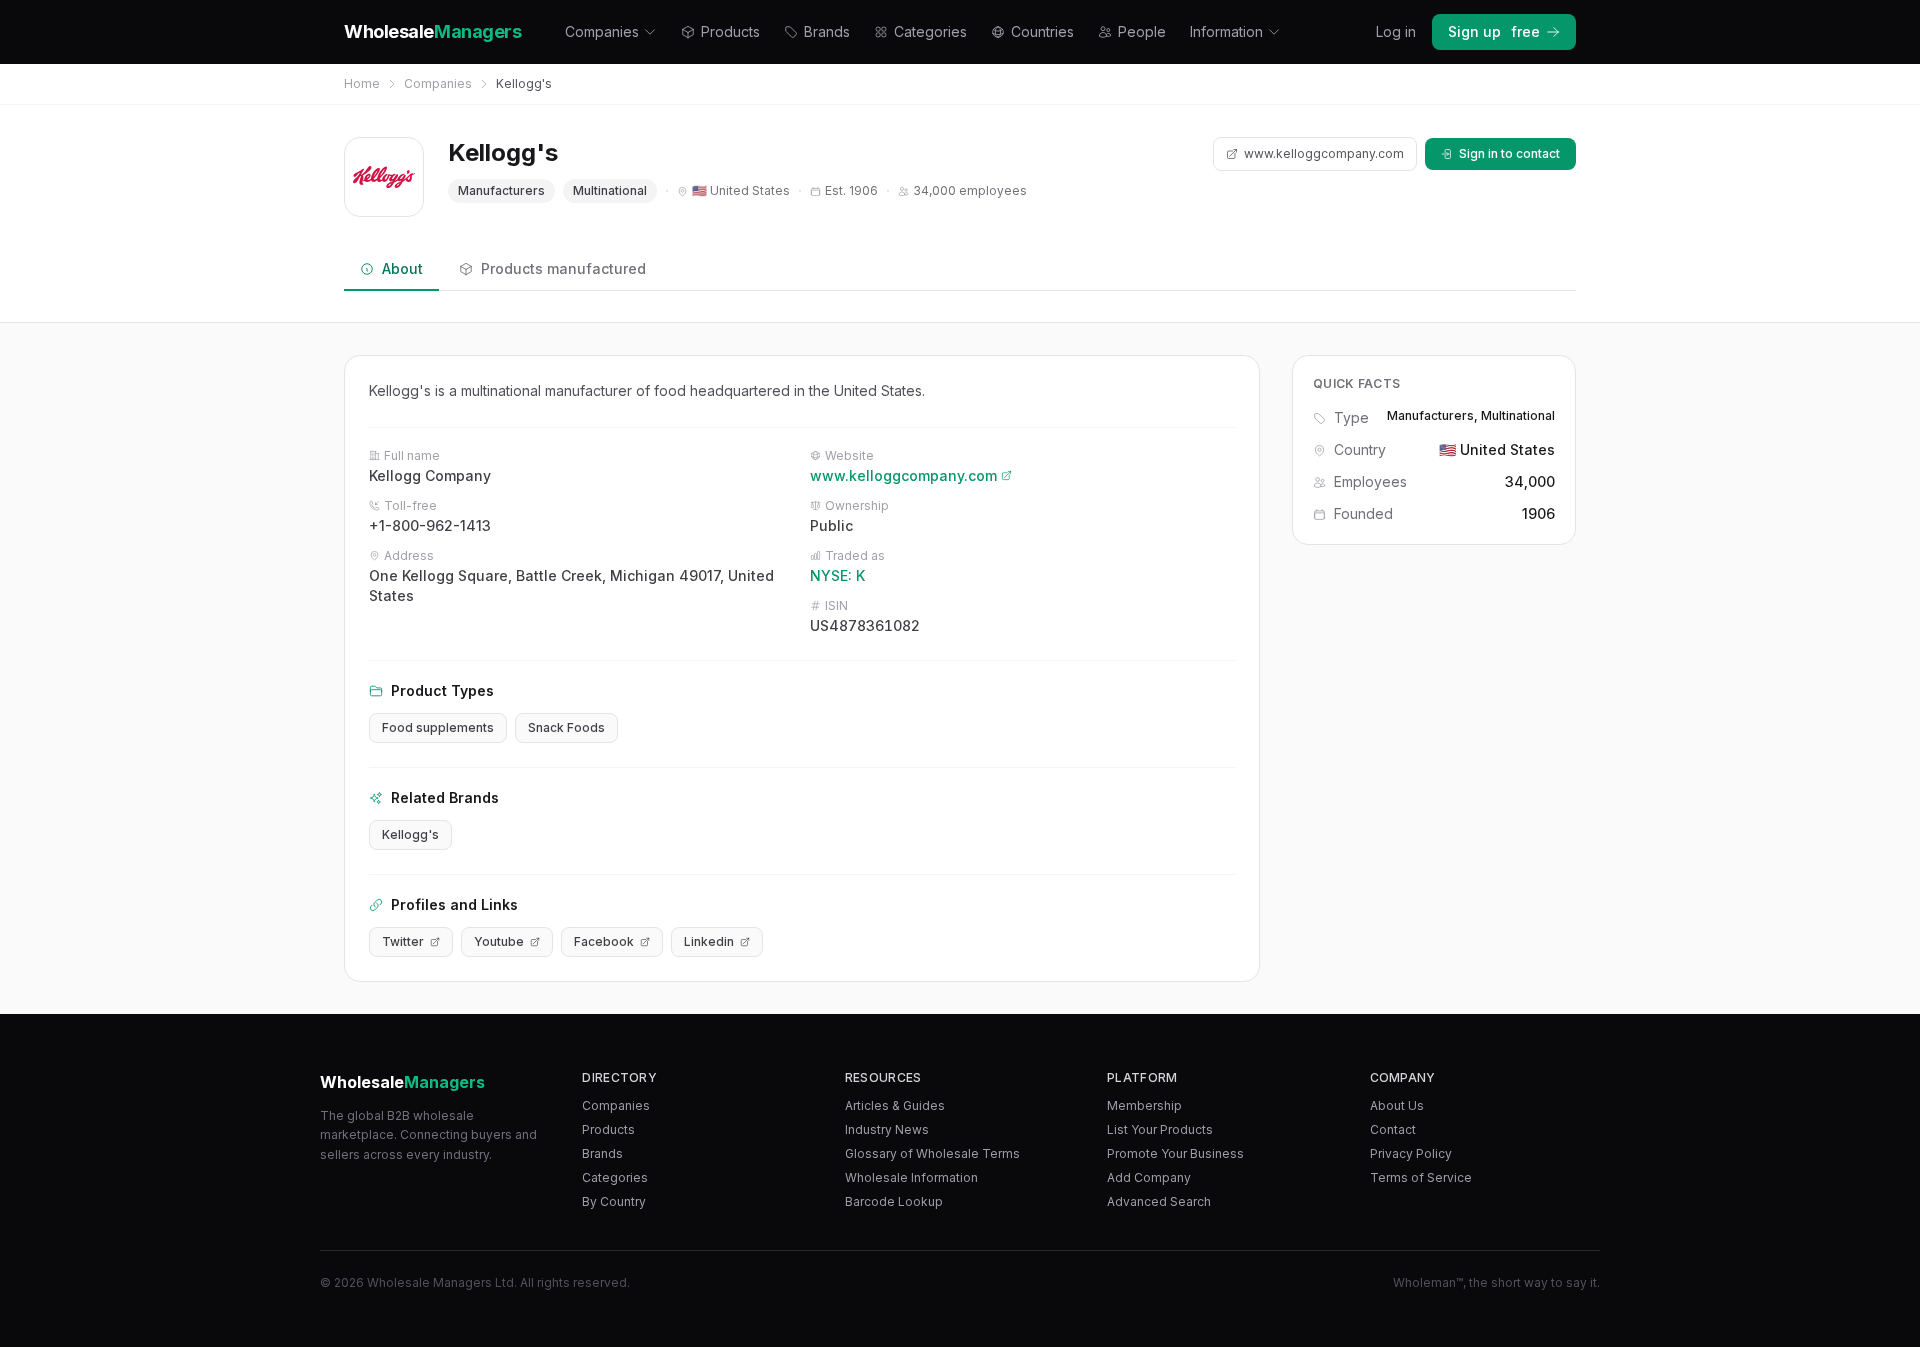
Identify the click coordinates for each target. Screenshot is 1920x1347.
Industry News (887, 1129)
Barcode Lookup (894, 1201)
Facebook (604, 941)
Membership (1144, 1105)
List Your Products (1160, 1129)
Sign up (1494, 31)
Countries (1042, 31)
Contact (1393, 1129)
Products (730, 31)
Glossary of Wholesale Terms (932, 1153)
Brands (827, 31)
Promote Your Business (1175, 1153)
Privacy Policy (1411, 1153)
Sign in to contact (1509, 153)
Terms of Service (1421, 1177)
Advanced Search (1159, 1201)
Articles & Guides (895, 1105)
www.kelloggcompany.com (1324, 153)
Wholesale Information (911, 1177)
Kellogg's (410, 834)
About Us (1397, 1105)
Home (362, 83)
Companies (602, 31)
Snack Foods (566, 727)
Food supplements (438, 727)
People (1142, 31)
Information (1226, 31)
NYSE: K (837, 575)
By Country (614, 1201)
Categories (930, 31)
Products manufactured (563, 268)
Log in (1396, 31)
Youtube (499, 941)
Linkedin (709, 941)
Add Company (1149, 1177)
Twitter (403, 941)
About (402, 268)
